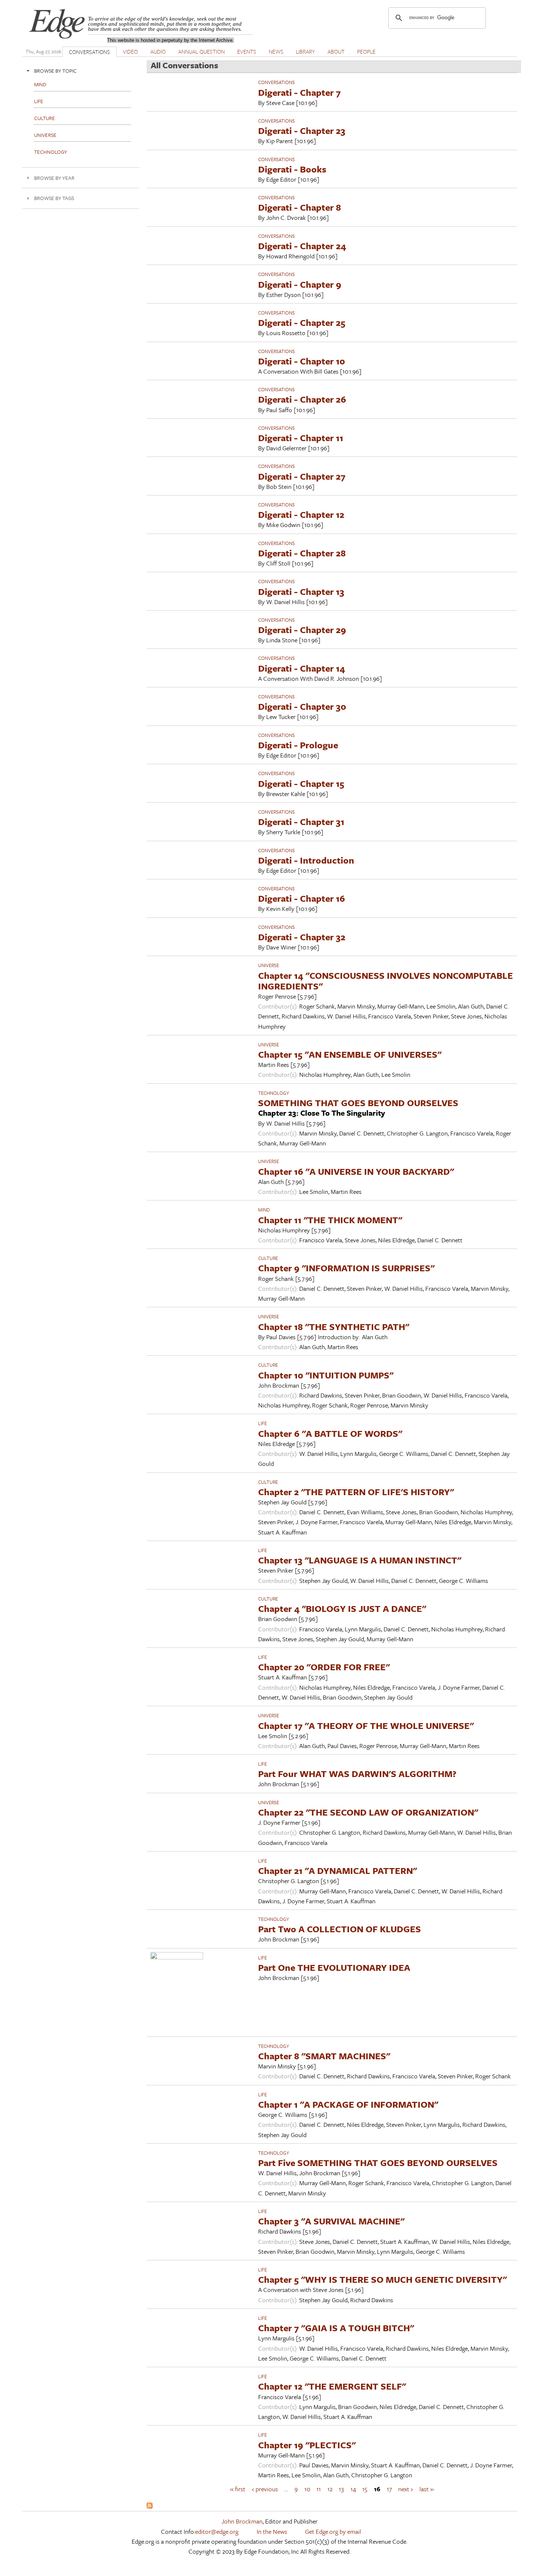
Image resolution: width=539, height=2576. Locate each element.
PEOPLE (366, 51)
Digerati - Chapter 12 (301, 514)
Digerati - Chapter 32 (302, 937)
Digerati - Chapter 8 (300, 207)
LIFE (263, 1423)
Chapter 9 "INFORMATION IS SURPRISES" (346, 1268)
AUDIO (158, 51)
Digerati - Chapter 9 (300, 284)
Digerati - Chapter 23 (302, 130)
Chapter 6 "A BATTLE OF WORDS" (330, 1433)
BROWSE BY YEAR (54, 178)
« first (238, 2489)
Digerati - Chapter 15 (301, 783)
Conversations (276, 82)
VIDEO (130, 51)
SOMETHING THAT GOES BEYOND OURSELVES (358, 1103)
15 (365, 2489)
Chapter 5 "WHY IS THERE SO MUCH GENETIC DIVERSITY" (382, 2279)
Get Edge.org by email (333, 2531)
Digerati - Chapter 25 (302, 322)
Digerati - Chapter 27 (302, 476)
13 (341, 2489)
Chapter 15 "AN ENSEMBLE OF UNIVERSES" (350, 1054)
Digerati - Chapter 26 (302, 399)
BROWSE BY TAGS (54, 198)
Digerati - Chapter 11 (301, 438)
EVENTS (247, 51)
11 (319, 2489)
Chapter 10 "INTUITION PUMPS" (326, 1375)
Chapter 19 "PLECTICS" (307, 2445)
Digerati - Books (292, 169)
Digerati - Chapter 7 (299, 92)
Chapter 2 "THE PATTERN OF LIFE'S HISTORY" (356, 1492)
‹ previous (265, 2489)
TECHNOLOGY (274, 1093)
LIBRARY (305, 51)
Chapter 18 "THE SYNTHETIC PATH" (334, 1327)
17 (389, 2489)
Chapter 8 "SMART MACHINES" (324, 2056)
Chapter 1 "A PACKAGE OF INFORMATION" (348, 2104)
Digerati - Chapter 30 (302, 706)
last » (427, 2489)
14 (353, 2489)
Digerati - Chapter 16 (302, 898)
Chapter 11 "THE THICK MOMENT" (330, 1220)
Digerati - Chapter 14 (302, 668)
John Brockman (242, 2521)
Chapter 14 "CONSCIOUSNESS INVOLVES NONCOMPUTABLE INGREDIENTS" (386, 981)
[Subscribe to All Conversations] (150, 2506)
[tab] (81, 71)
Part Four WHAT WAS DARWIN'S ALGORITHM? (357, 1774)
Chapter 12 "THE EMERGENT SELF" (332, 2386)
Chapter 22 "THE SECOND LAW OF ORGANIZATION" (368, 1812)
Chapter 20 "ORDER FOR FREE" (324, 1667)
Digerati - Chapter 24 (302, 246)
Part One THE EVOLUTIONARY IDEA (334, 1967)
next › (406, 2489)
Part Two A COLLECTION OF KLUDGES (340, 1929)
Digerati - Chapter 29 (302, 630)
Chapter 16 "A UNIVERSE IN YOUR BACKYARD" (356, 1171)
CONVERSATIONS (89, 52)
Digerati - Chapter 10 (302, 361)
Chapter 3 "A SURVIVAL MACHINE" (331, 2221)
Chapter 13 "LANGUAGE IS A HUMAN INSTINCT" (360, 1560)
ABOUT (336, 51)
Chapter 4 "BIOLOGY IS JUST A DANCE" (342, 1608)
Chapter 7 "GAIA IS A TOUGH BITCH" (336, 2328)
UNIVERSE (269, 965)
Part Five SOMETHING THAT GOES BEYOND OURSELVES (378, 2163)
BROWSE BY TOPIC (55, 71)
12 (330, 2489)
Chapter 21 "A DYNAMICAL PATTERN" (338, 1870)
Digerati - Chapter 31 (301, 822)
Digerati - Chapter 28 (302, 553)
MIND (264, 1210)
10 (307, 2489)
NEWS (276, 51)
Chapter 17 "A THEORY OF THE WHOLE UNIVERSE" (366, 1725)
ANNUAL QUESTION (201, 51)
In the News (272, 2531)
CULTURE (268, 1258)
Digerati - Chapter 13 (301, 591)
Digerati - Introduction (306, 860)
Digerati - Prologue (298, 745)
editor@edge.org (217, 2531)
